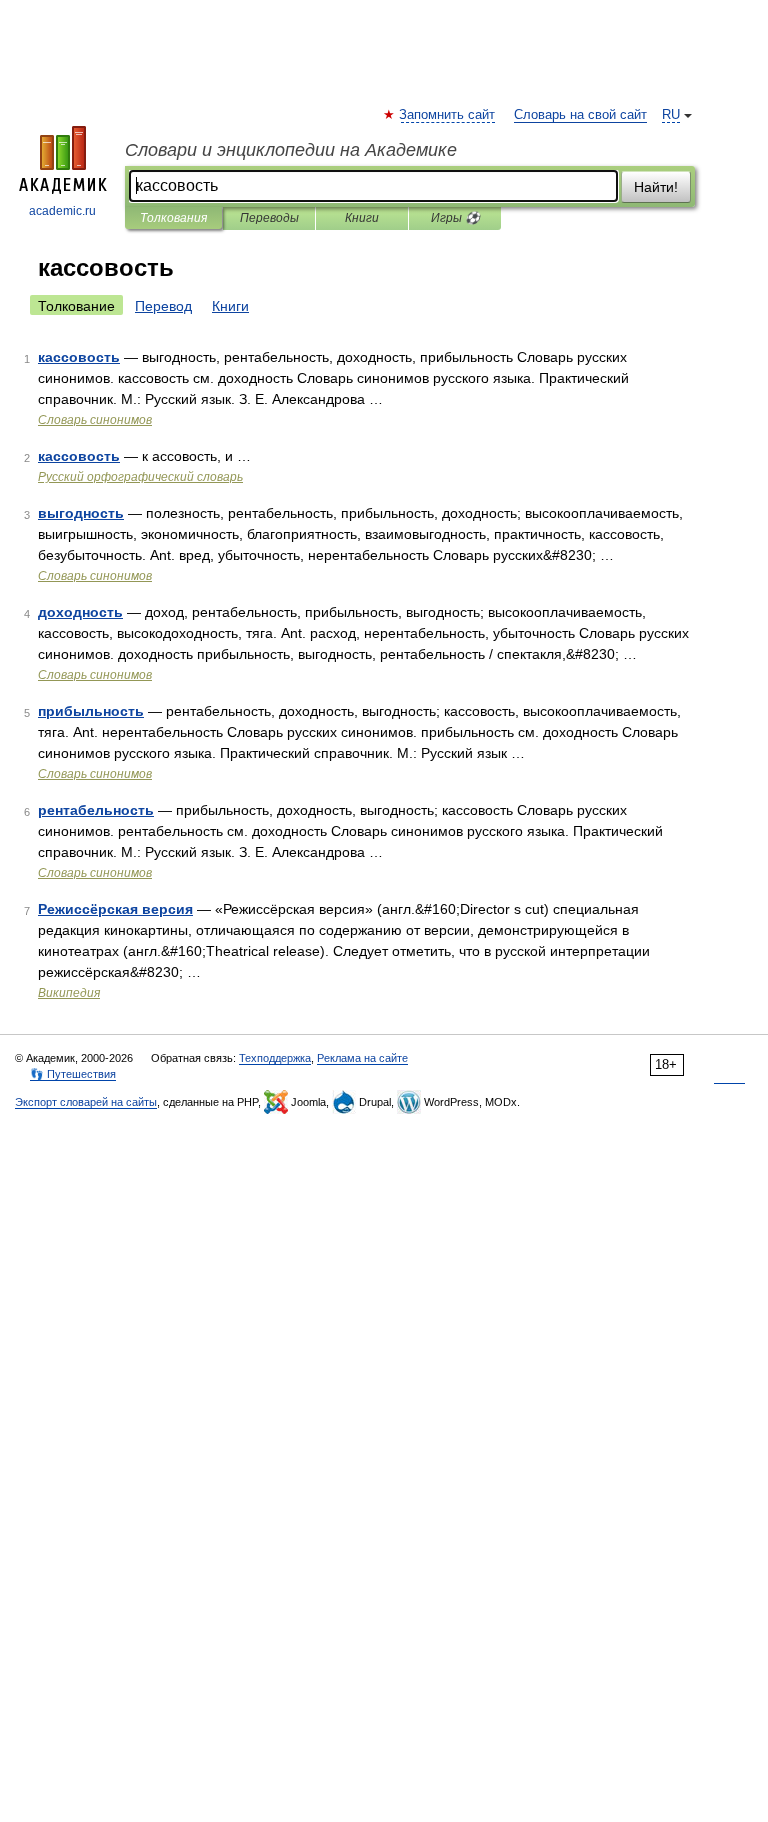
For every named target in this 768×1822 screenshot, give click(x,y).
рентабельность (96, 810)
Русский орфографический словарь (140, 477)
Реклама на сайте (362, 1058)
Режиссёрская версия (115, 909)
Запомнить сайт (448, 115)
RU (671, 115)
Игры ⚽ (455, 218)
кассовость (79, 357)
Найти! (656, 187)
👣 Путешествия (73, 1074)
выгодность (81, 513)
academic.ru (62, 211)
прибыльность (91, 711)
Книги (362, 218)
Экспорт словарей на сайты (86, 1102)
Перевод (163, 306)
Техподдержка (275, 1058)
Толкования (173, 218)
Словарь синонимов (95, 420)
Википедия (69, 993)
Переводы (269, 218)
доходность (80, 612)
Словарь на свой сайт (580, 115)
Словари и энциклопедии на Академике (291, 150)
